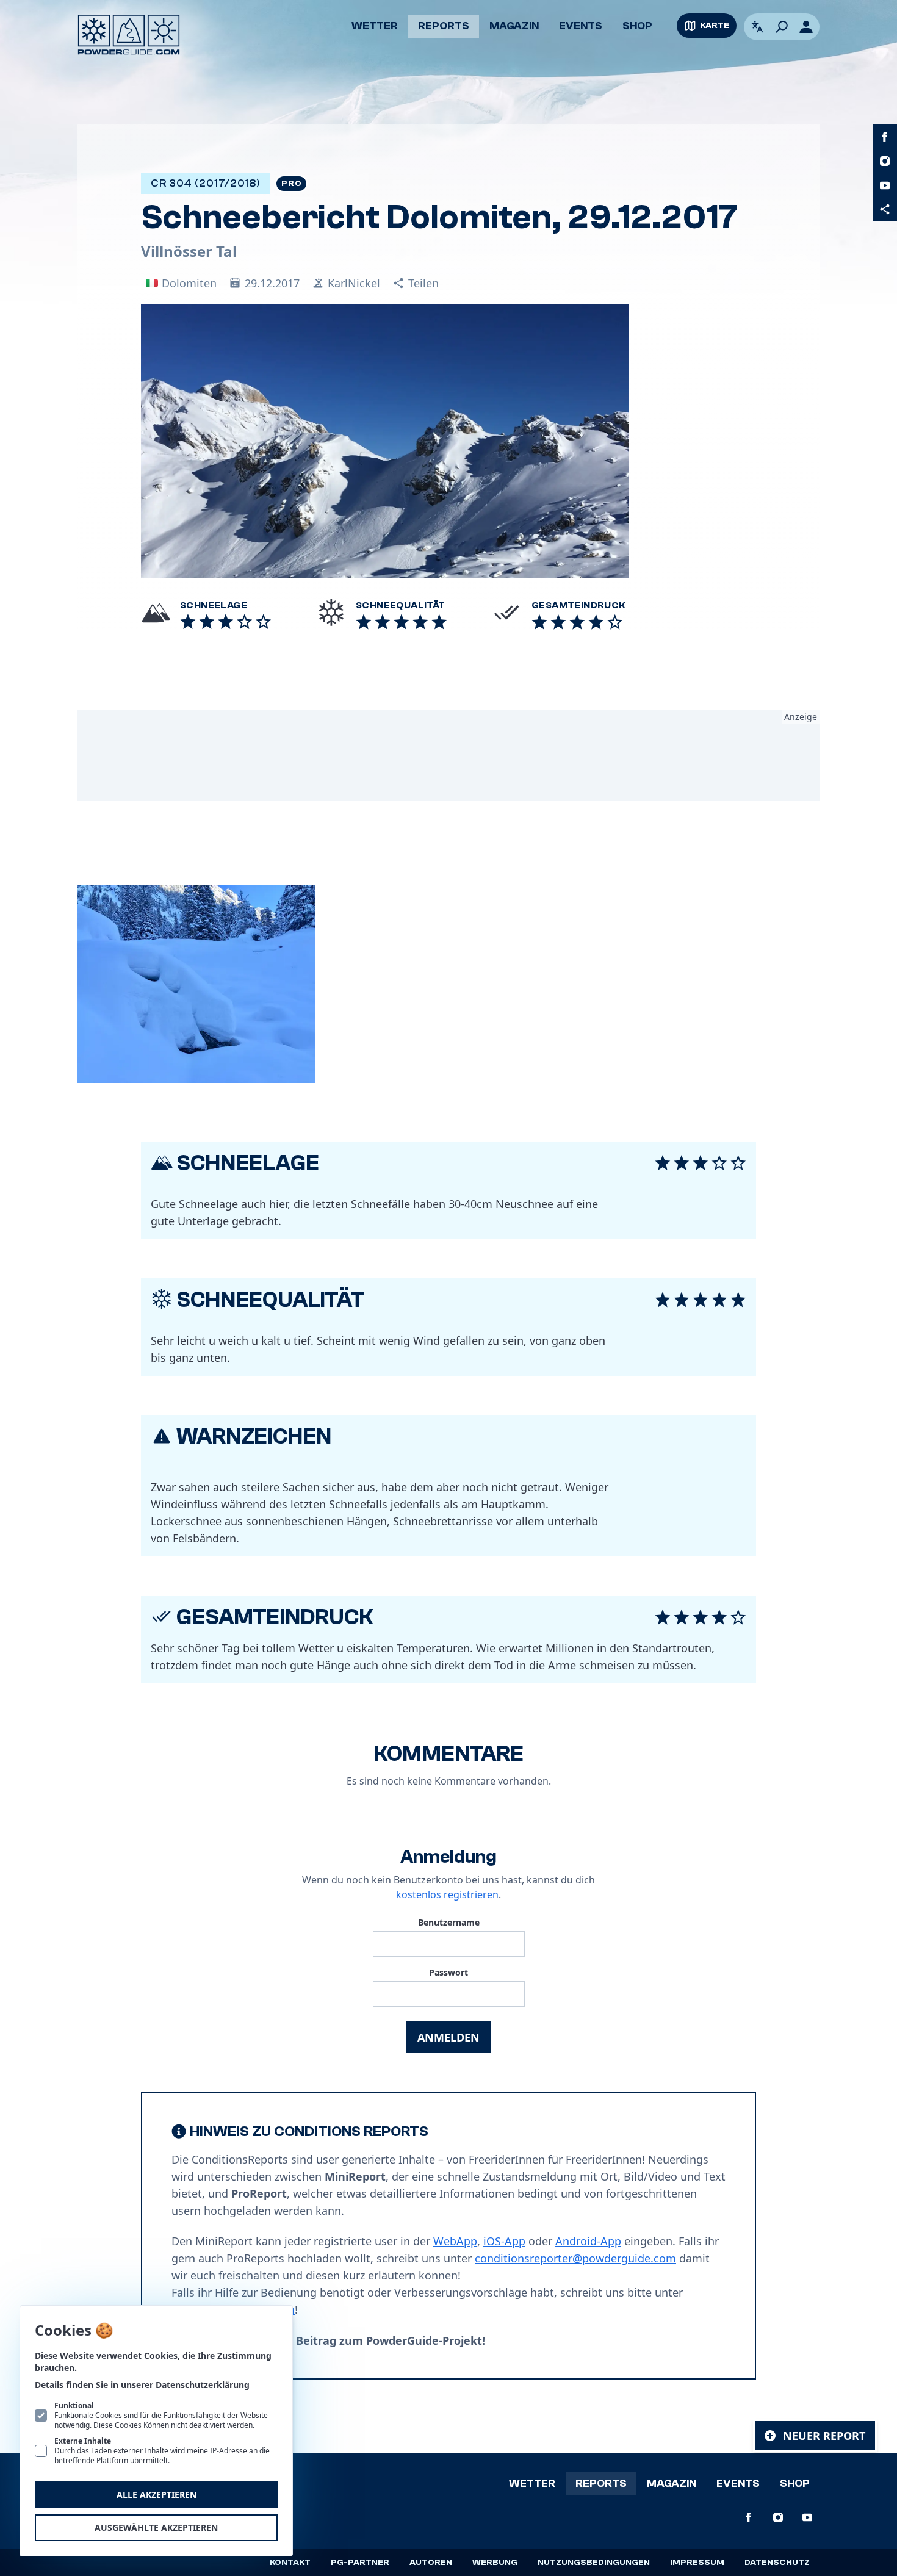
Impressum (697, 2563)
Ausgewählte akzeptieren (156, 2527)
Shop (637, 26)
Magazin (514, 26)
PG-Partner (360, 2563)
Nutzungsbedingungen (594, 2563)
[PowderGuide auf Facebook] (885, 137)
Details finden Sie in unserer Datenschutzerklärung (142, 2385)
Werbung (495, 2563)
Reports (444, 26)
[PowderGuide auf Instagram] (885, 161)
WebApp (455, 2241)
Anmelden (448, 2037)
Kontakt (290, 2563)
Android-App (588, 2241)
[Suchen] (782, 27)
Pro (291, 184)
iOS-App (504, 2241)
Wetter (375, 26)
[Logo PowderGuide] (129, 35)
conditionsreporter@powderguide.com (575, 2258)
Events (581, 26)
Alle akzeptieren (157, 2495)
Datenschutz (777, 2563)
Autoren (431, 2563)
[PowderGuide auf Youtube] (885, 185)
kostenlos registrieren (447, 1894)
